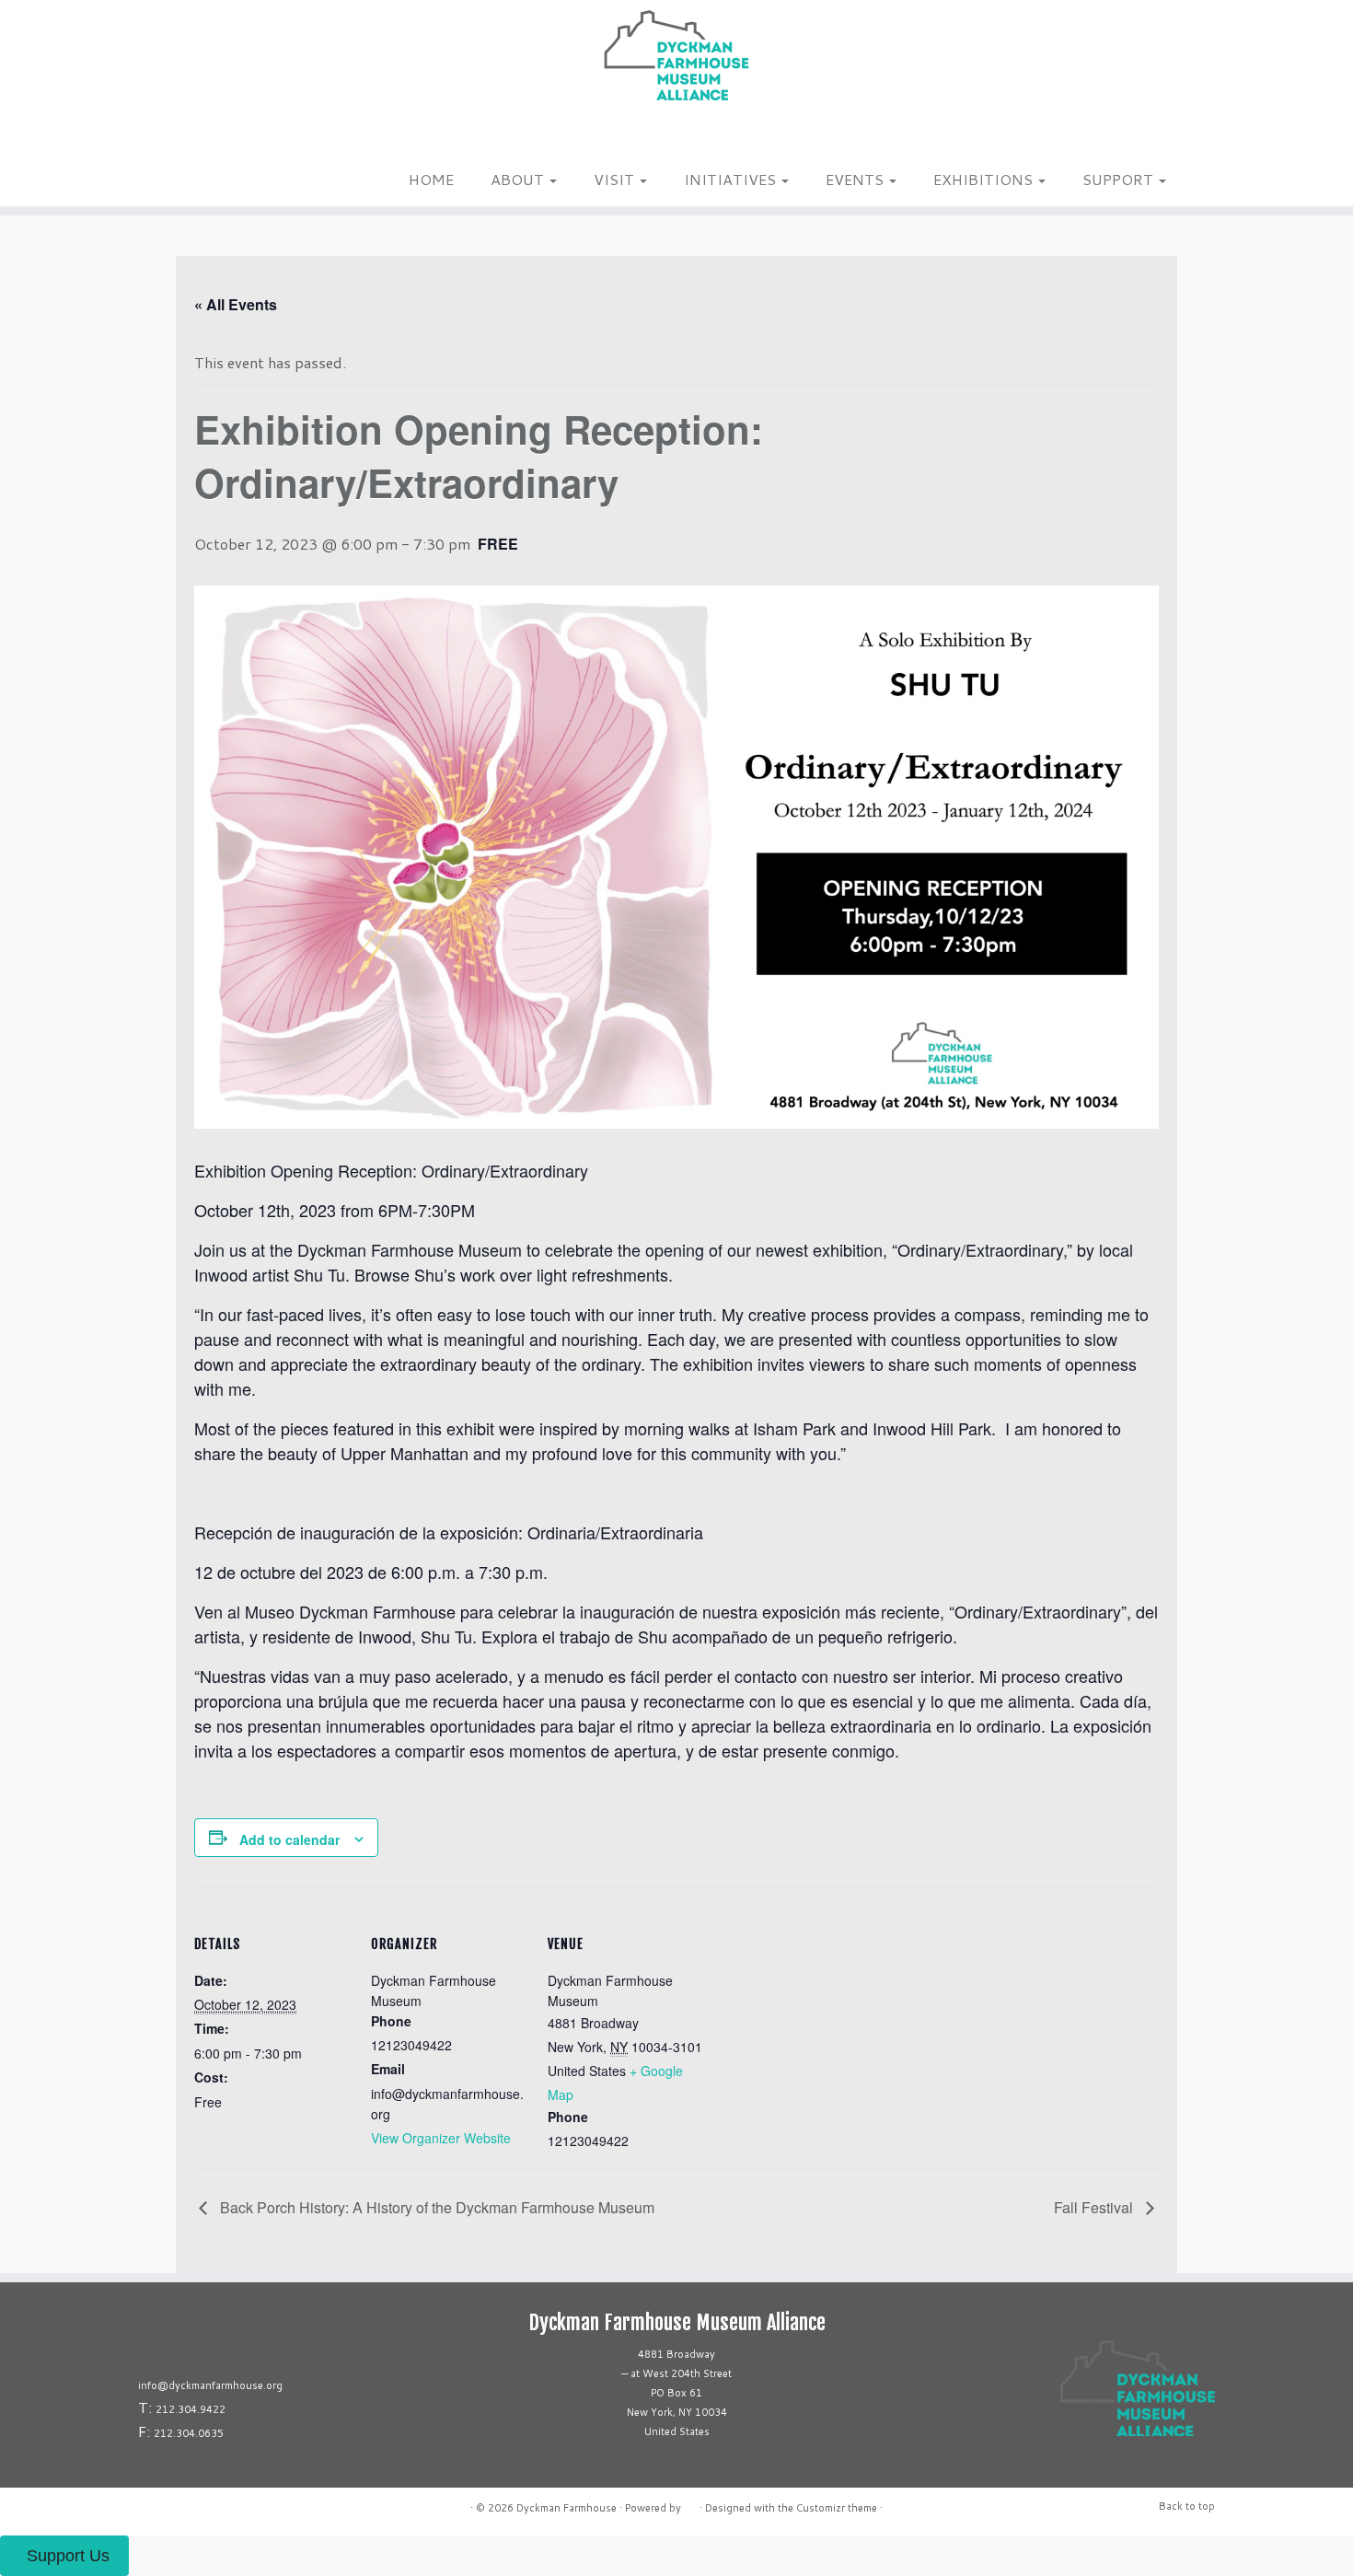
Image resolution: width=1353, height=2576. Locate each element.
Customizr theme (837, 2508)
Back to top (1187, 2506)
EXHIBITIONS (985, 179)
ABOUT (519, 179)
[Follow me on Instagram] (197, 137)
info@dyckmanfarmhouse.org (210, 2385)
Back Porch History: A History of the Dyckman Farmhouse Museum (435, 2207)
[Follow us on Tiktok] (221, 137)
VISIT (616, 179)
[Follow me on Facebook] (209, 137)
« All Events (236, 304)
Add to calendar (289, 1839)
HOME (431, 179)
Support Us (68, 2556)
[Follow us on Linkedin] (233, 137)
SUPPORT (1120, 179)
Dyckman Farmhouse (567, 2508)
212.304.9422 (191, 2409)
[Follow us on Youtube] (245, 137)
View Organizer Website (441, 2138)
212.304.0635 (189, 2433)
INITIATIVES (732, 179)
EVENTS (856, 179)
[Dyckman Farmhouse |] (676, 55)
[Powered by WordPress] (690, 2504)
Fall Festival (1095, 2207)
